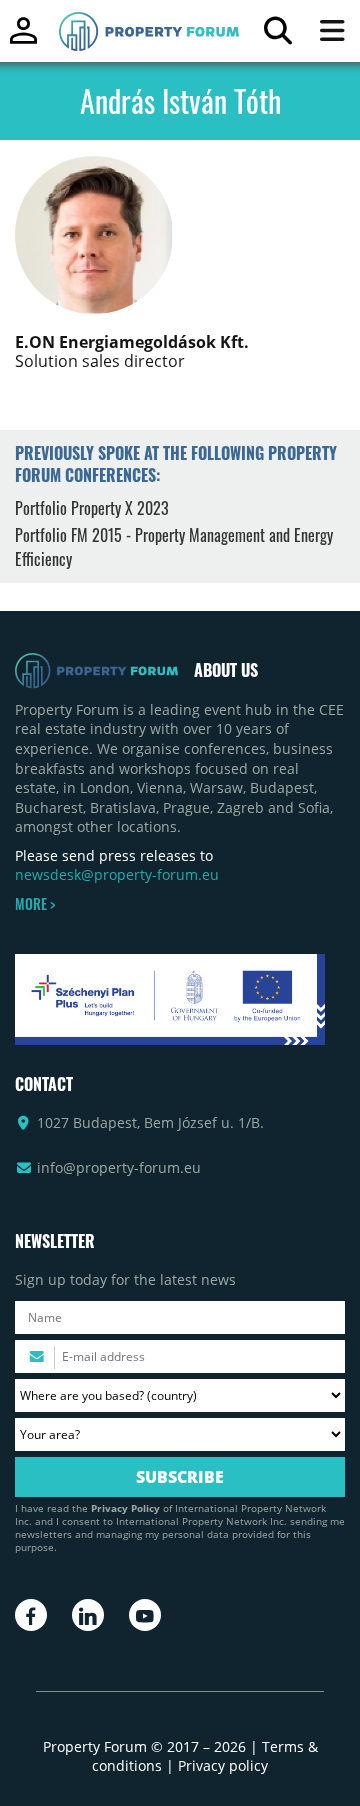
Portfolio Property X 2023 (92, 508)
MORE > (35, 904)
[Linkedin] (88, 1615)
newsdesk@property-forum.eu (117, 874)
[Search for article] (277, 35)
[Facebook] (31, 1615)
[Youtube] (145, 1615)
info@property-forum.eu (119, 1167)
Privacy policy (223, 1765)
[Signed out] (23, 39)
